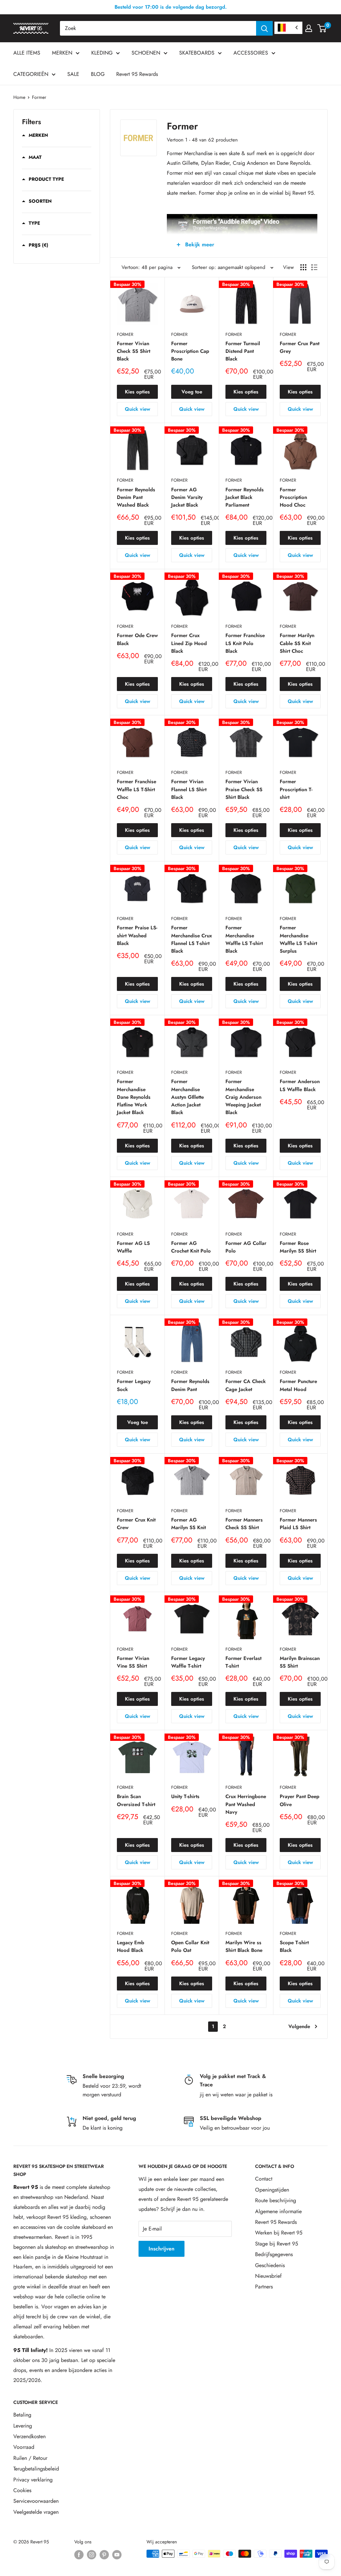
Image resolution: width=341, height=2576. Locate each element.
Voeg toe (192, 392)
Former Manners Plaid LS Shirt (298, 1524)
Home (19, 97)
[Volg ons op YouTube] (117, 2555)
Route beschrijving (276, 2200)
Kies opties (137, 392)
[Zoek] (264, 28)
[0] (322, 28)
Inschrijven (162, 2249)
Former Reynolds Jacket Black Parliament (245, 497)
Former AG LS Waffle (133, 1247)
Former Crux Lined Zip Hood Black (189, 643)
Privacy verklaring (33, 2480)
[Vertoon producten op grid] (303, 267)
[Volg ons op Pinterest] (104, 2555)
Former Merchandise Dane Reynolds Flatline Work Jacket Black (134, 1097)
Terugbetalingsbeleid (36, 2469)
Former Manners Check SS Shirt (244, 1524)
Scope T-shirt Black (294, 1946)
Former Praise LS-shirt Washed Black (137, 936)
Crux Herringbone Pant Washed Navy (246, 1804)
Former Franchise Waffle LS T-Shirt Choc (137, 789)
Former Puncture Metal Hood (298, 1385)
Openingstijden (272, 2190)
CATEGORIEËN (31, 74)
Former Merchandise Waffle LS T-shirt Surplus (298, 939)
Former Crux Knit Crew (136, 1524)
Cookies (22, 2490)
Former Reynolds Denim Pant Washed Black (136, 497)
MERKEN (62, 53)
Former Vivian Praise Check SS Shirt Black (244, 789)
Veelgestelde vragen (36, 2512)
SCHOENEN (146, 53)
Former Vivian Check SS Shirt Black (134, 351)
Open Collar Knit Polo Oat (190, 1946)
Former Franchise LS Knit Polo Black (245, 643)
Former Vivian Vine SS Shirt (133, 1662)
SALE (73, 74)
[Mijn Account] (309, 28)
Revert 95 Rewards (137, 74)
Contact (264, 2179)
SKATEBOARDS (197, 53)
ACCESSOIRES (251, 53)
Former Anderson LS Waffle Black (300, 1085)
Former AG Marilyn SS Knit (188, 1524)
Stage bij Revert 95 (277, 2244)
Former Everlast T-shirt (243, 1662)
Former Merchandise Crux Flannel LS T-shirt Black (191, 939)
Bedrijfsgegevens (274, 2254)
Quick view (138, 409)
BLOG (98, 74)
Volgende (299, 2026)
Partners (264, 2287)
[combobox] (158, 28)
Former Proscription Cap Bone (190, 351)
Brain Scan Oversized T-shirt (136, 1800)
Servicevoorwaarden (36, 2501)
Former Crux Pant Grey (300, 347)
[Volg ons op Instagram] (92, 2555)
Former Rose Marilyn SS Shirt (298, 1247)
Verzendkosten (29, 2436)
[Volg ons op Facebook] (79, 2555)
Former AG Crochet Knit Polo (191, 1247)
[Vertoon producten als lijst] (314, 267)
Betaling (22, 2415)
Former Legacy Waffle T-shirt (188, 1662)
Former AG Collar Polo (246, 1247)
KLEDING (102, 53)
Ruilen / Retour (30, 2458)
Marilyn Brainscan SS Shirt (300, 1662)
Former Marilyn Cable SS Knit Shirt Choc (297, 643)
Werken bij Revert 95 (279, 2233)
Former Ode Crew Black (137, 639)
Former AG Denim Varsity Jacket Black (187, 497)
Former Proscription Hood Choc (293, 497)
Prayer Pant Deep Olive (300, 1800)
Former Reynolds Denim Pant (190, 1385)
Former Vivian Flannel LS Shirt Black (189, 789)
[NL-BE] (288, 28)
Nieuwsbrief (268, 2276)
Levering (23, 2426)
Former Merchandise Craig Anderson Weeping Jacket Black (243, 1097)
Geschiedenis (270, 2265)
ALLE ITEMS (27, 53)
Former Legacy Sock (134, 1385)
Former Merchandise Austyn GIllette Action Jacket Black (187, 1097)
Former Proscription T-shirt (296, 789)
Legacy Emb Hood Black (131, 1946)
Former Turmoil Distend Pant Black (243, 351)
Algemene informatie (278, 2211)
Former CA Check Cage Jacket (246, 1385)
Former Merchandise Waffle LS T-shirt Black (244, 939)
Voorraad (24, 2447)
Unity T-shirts (185, 1796)
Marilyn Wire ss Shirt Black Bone (244, 1946)
